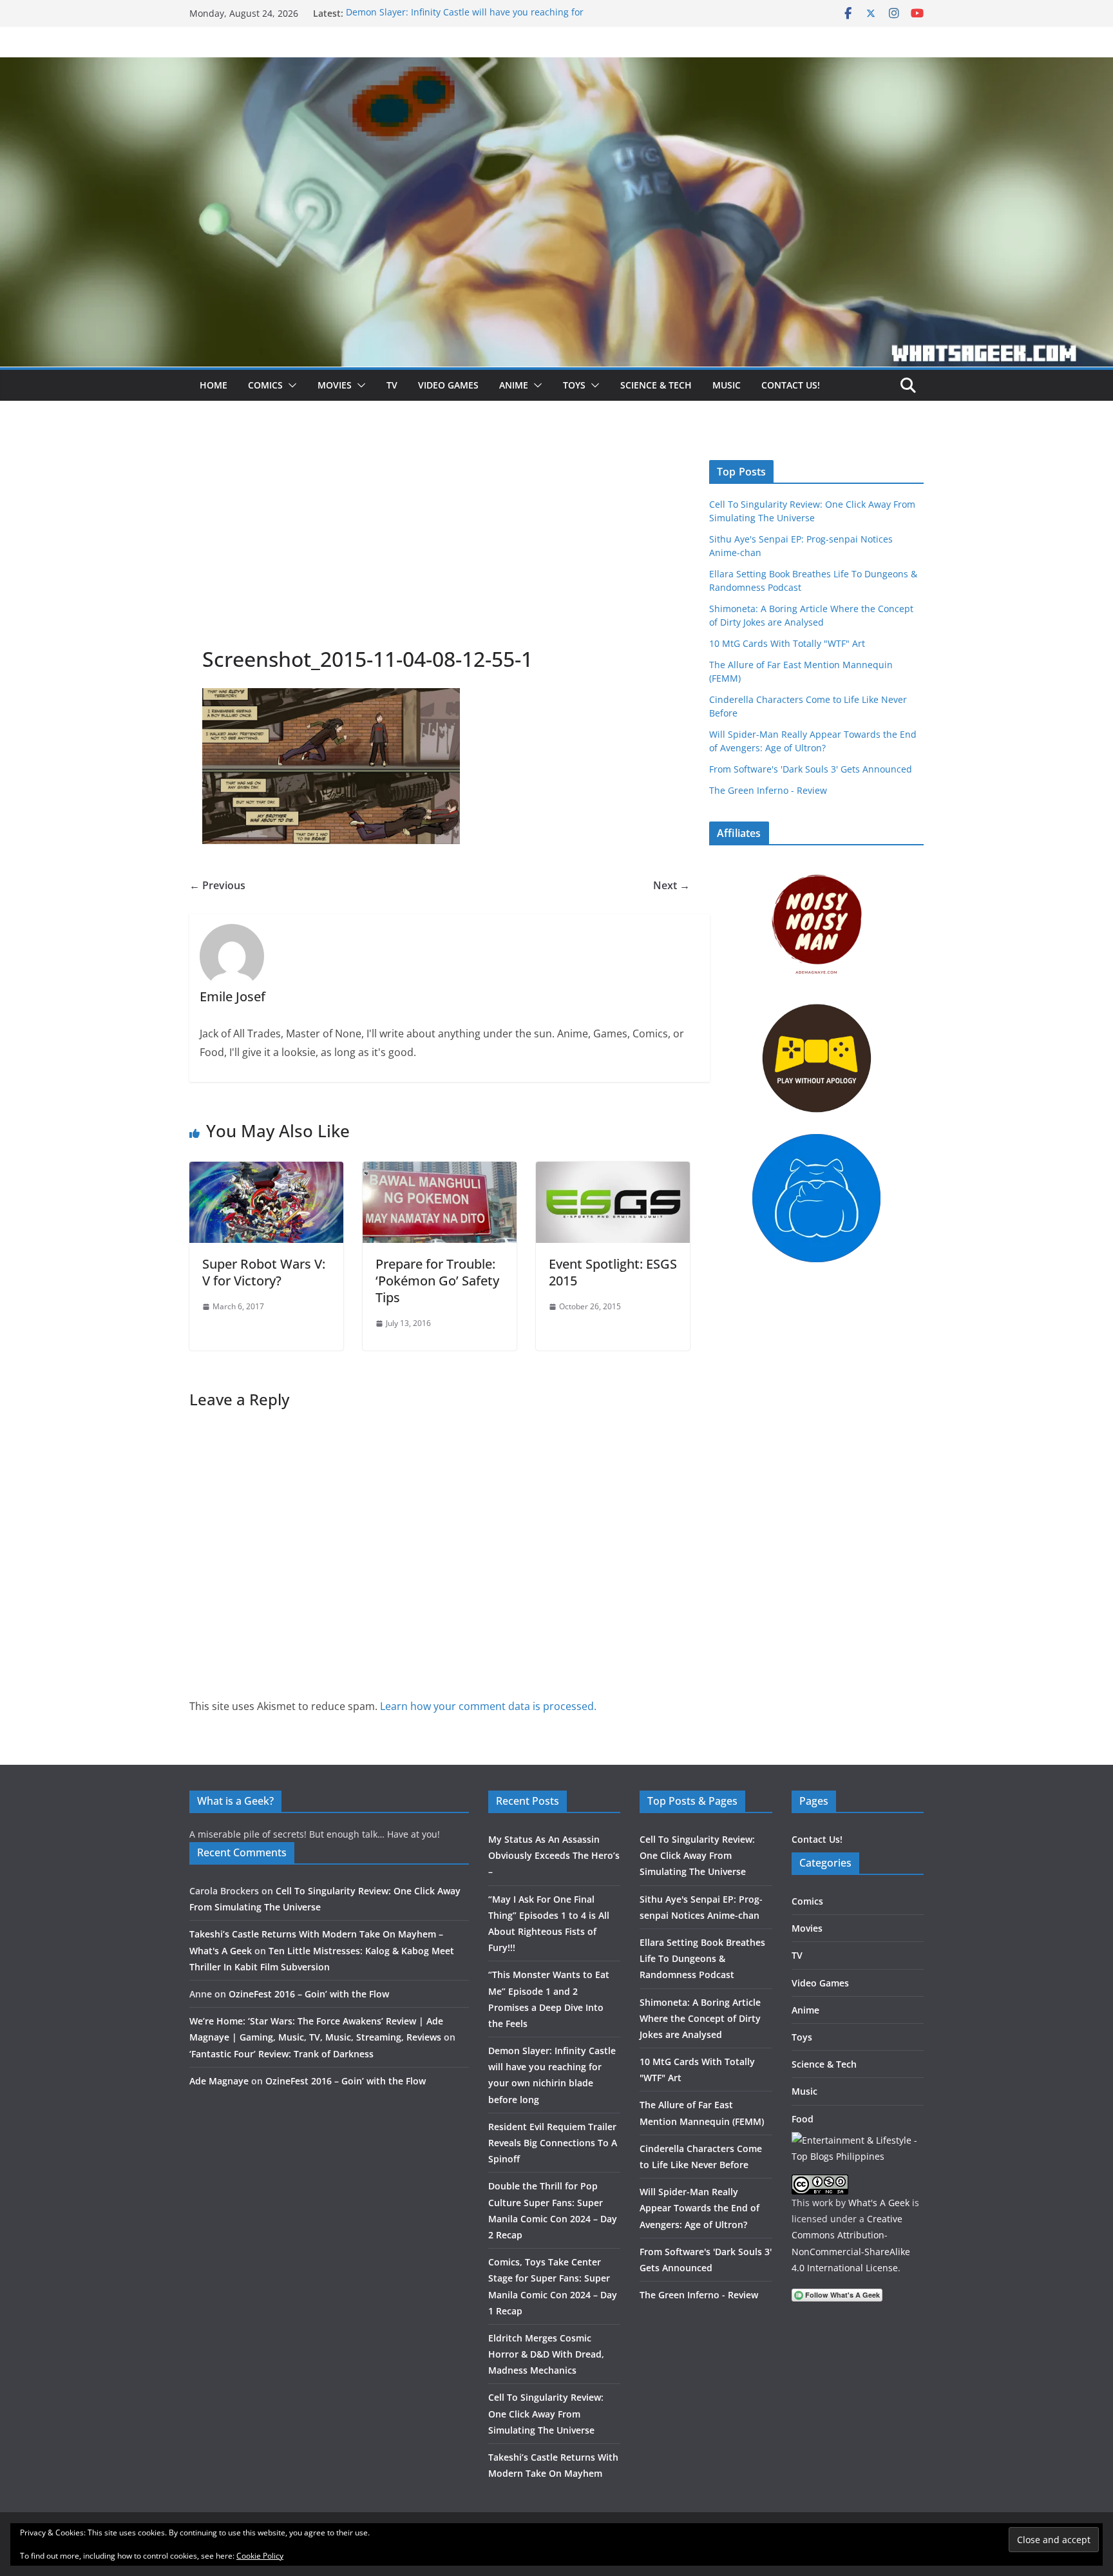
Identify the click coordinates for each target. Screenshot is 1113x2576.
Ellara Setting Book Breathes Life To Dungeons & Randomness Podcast (702, 1958)
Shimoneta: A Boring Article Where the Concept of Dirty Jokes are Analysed (700, 2018)
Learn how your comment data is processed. (488, 1706)
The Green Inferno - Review (768, 790)
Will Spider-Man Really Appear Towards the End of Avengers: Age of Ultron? (699, 2208)
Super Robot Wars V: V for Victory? (264, 1272)
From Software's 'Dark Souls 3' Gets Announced (811, 769)
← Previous (217, 885)
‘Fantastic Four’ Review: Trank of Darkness (281, 2054)
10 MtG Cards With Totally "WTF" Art (787, 643)
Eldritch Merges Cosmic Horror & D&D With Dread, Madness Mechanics (546, 2354)
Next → (671, 885)
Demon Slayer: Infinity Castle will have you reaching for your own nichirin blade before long (465, 20)
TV (392, 385)
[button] (290, 385)
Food (803, 2119)
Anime (514, 385)
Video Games (448, 385)
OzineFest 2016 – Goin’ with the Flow (309, 1994)
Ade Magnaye (219, 2081)
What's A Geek (879, 2203)
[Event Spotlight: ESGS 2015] (613, 1171)
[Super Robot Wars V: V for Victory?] (266, 1171)
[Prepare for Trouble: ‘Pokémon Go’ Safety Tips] (440, 1171)
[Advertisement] (440, 549)
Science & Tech (656, 385)
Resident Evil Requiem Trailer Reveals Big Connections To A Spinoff (553, 2143)
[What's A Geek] (556, 66)
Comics (265, 385)
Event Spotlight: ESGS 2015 (613, 1272)
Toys (574, 385)
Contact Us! (791, 385)
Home (214, 385)
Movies (335, 385)
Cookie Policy (260, 2556)
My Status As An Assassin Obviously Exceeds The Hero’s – (554, 1855)
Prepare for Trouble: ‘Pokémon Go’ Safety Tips (437, 1281)
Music (727, 385)
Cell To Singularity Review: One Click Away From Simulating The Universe (546, 2413)
